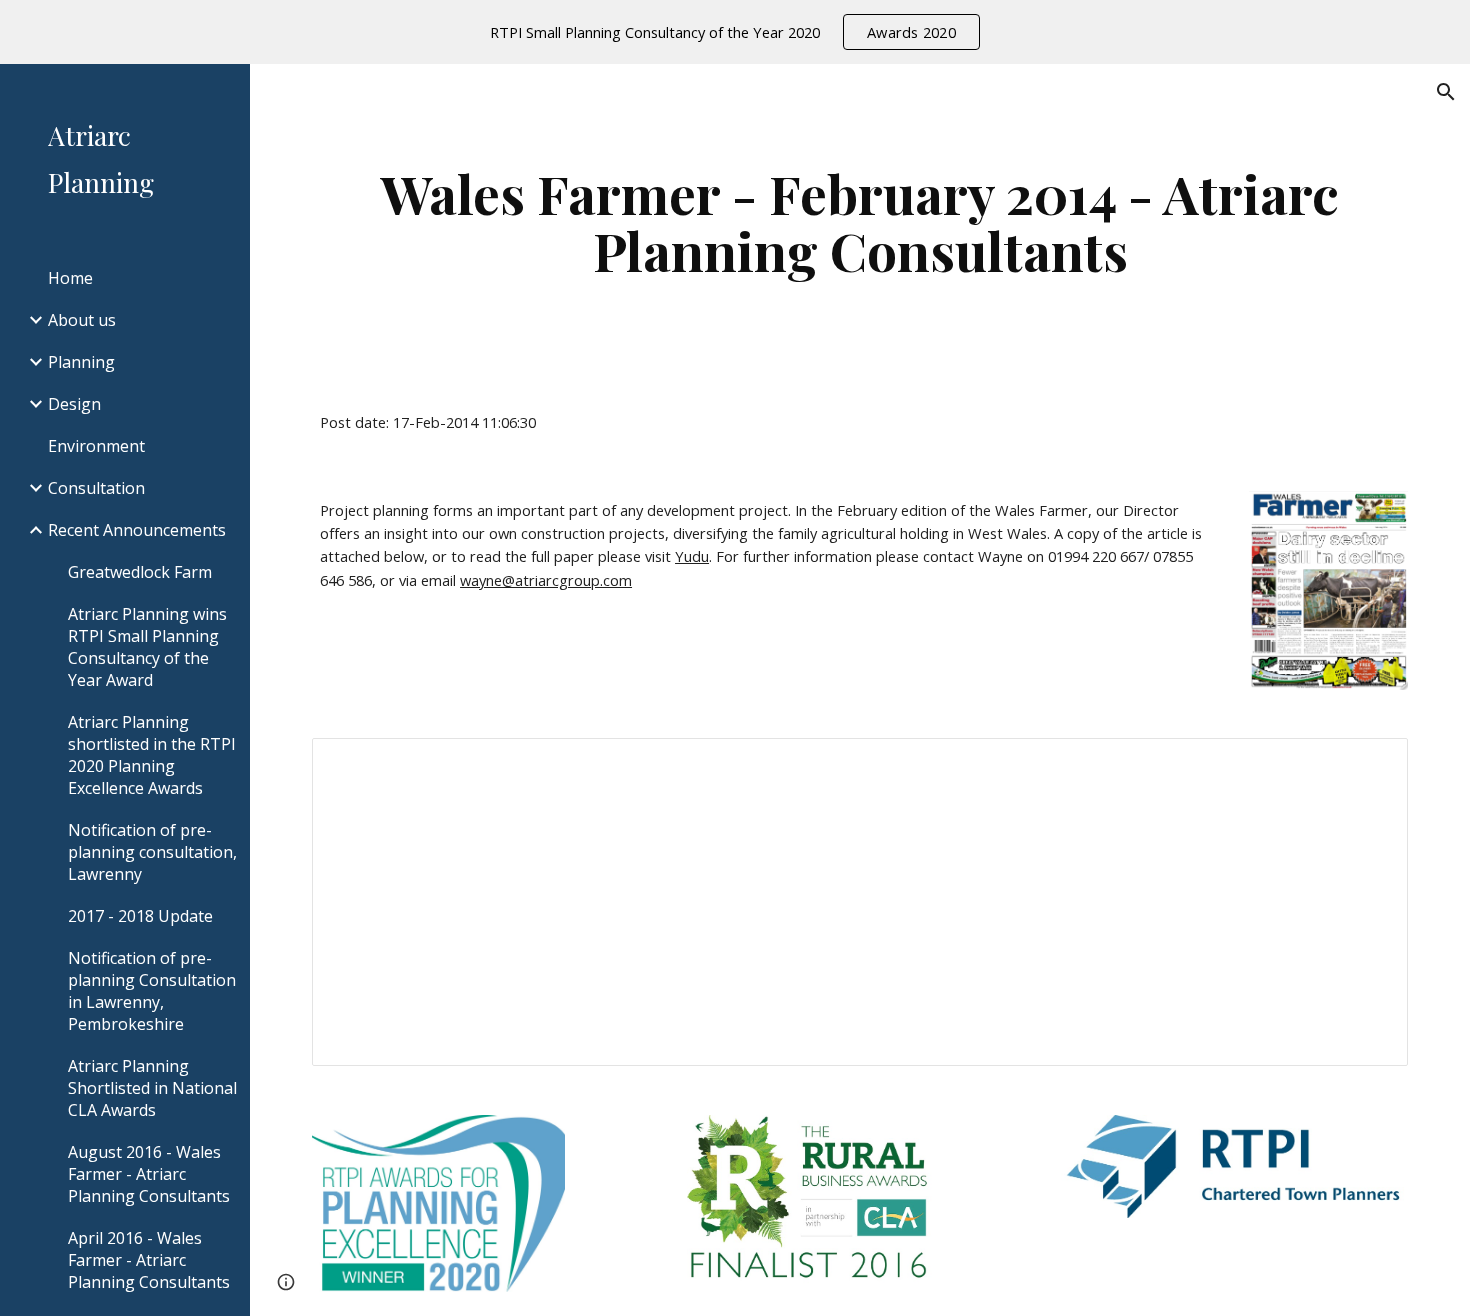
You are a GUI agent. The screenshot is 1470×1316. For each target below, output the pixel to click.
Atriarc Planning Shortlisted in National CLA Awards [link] (152, 1088)
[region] (735, 32)
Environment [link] (96, 446)
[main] (860, 221)
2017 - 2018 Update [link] (140, 916)
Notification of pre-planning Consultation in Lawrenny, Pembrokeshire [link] (152, 991)
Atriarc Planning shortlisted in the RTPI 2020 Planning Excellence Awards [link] (152, 755)
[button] (1446, 92)
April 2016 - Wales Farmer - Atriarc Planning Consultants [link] (149, 1260)
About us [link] (82, 320)
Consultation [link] (96, 488)
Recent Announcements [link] (137, 530)
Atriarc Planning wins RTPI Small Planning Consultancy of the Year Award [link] (147, 647)
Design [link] (74, 404)
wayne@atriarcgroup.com (546, 580)
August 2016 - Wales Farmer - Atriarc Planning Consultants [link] (149, 1174)
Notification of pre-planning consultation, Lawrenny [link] (152, 852)
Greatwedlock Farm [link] (140, 572)
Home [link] (70, 278)
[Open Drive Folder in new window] (1370, 764)
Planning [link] (81, 362)
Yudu (692, 556)
